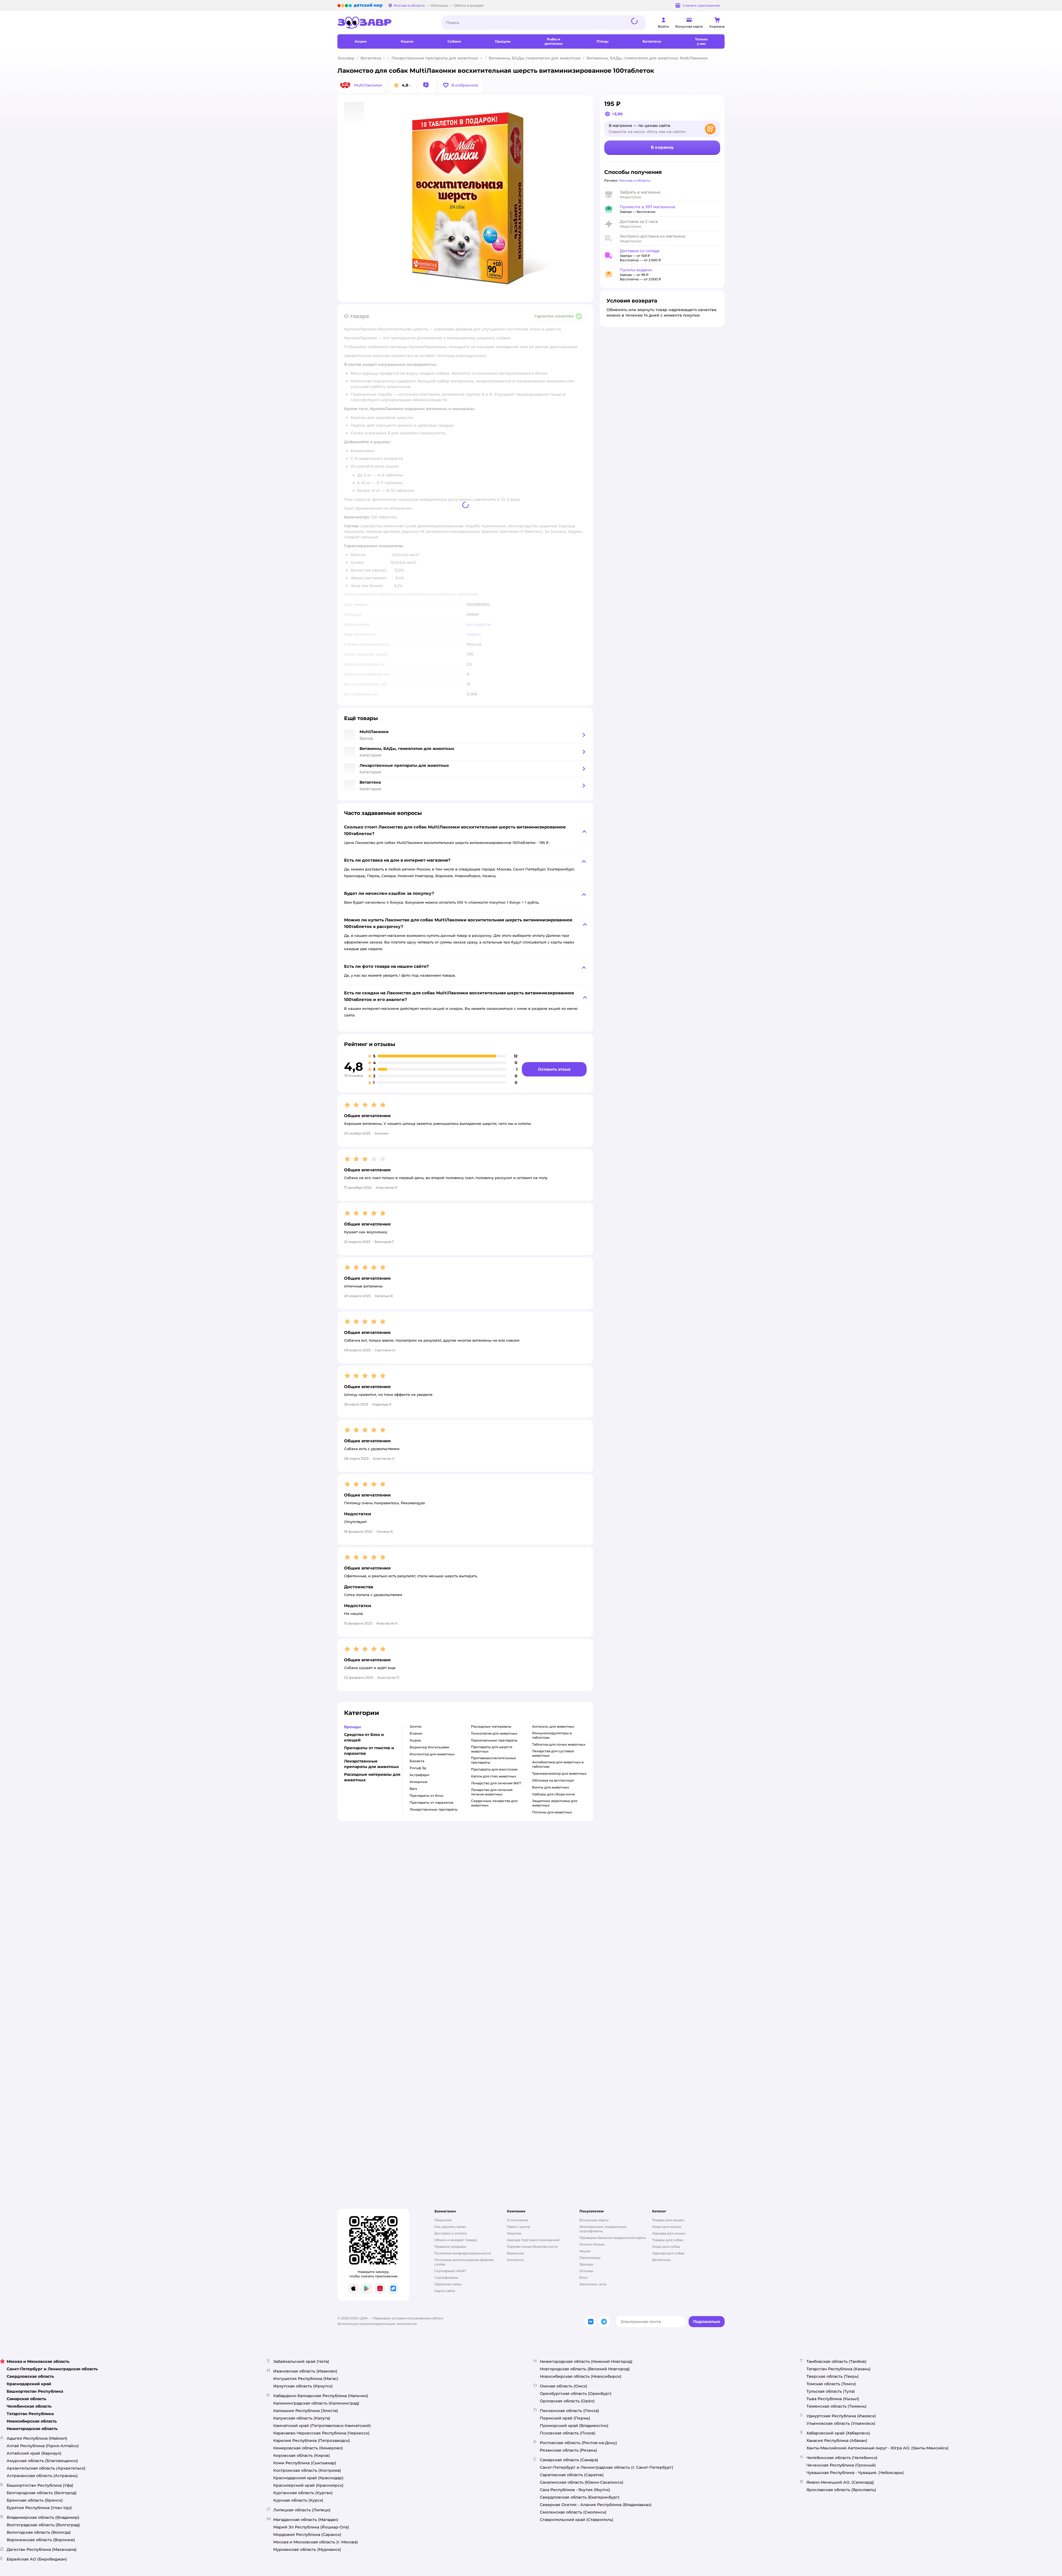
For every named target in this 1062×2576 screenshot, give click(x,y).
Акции (585, 2251)
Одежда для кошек (669, 2233)
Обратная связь (448, 2284)
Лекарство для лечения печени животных (492, 1792)
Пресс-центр (518, 2227)
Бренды (586, 2264)
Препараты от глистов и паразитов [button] (369, 1751)
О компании (518, 2220)
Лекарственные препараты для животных (435, 58)
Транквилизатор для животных (559, 1773)
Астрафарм (420, 1775)
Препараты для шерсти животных (492, 1749)
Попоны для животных (552, 1812)
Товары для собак (668, 2240)
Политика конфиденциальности (463, 2253)
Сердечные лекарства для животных (494, 1803)
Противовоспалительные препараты (494, 1760)
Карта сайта (445, 2291)
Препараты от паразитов (431, 1802)
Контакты (515, 2260)
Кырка (415, 1740)
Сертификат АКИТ (450, 2271)
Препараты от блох (426, 1796)
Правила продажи (450, 2247)
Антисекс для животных (553, 1726)
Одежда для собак (668, 2253)
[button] (460, 85)
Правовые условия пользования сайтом (408, 2318)
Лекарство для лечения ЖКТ (496, 1783)
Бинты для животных (550, 1787)
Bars (413, 1789)
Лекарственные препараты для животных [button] (371, 1764)
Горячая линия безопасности (532, 2247)
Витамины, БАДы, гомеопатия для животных (535, 58)
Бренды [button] (352, 1727)
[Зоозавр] (385, 23)
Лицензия (443, 2220)
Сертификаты (446, 2278)
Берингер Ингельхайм (430, 1747)
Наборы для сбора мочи (553, 1794)
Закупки (514, 2233)
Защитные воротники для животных (555, 1803)
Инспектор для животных (432, 1754)
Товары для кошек (668, 2220)
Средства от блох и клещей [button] (364, 1737)
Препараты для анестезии (494, 1769)
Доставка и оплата (450, 2233)
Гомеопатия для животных (494, 1733)
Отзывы (586, 2271)
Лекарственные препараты (434, 1809)
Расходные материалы (491, 1726)
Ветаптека (371, 58)
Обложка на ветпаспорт (553, 1780)
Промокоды (590, 2258)
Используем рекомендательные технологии (377, 2324)
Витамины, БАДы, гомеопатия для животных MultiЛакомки (647, 58)
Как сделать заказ (450, 2227)
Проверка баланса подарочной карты (613, 2238)
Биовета (417, 1761)
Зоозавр (346, 58)
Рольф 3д (418, 1768)
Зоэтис (416, 1726)
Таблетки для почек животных (559, 1744)
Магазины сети (593, 2284)
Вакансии (515, 2253)
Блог (584, 2278)
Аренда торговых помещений (533, 2240)
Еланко (416, 1733)
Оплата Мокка (592, 2244)
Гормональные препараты (494, 1740)
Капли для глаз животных (494, 1776)
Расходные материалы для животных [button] (372, 1777)
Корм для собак (666, 2247)
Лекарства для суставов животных (553, 1753)
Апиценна (418, 1782)
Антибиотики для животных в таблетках (558, 1764)
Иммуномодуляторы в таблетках (552, 1735)
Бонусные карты (594, 2220)
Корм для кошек (667, 2227)
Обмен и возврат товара (455, 2240)
